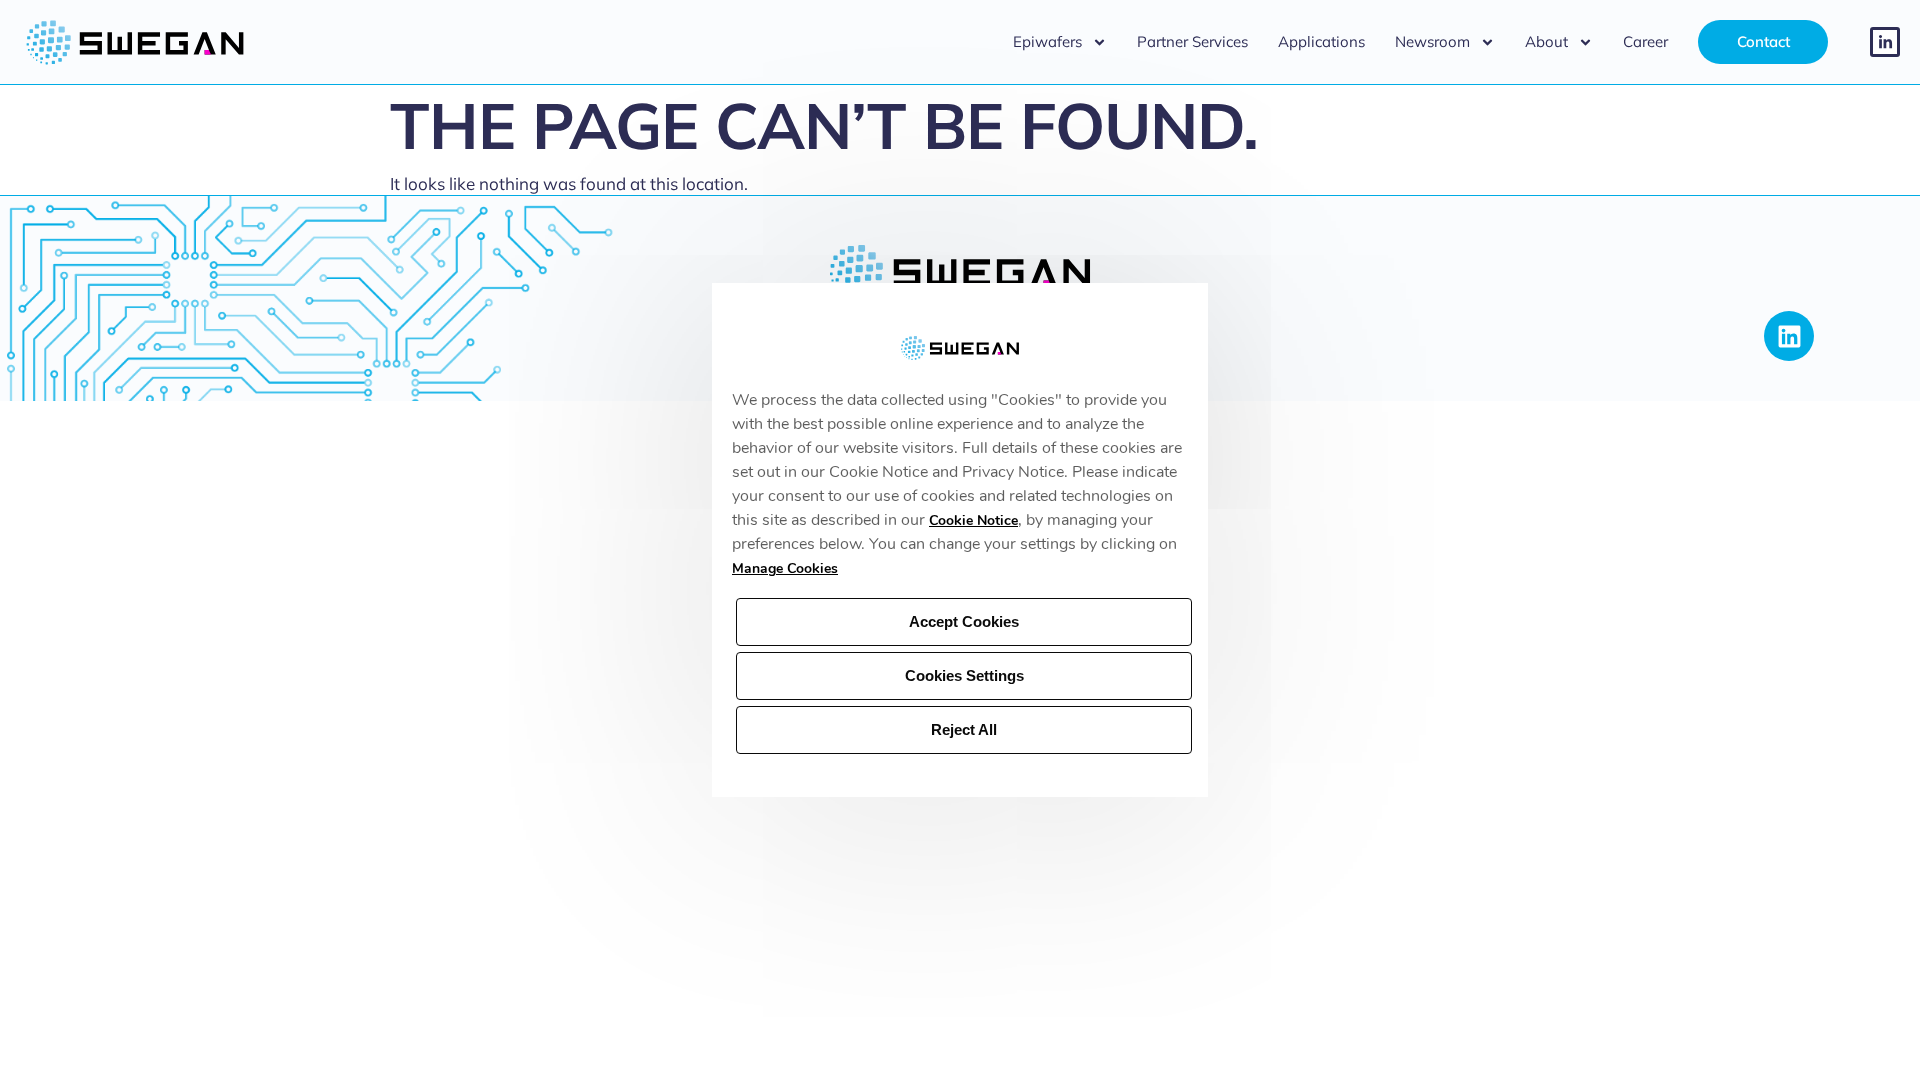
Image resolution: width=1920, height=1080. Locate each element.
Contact (1763, 41)
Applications (1321, 41)
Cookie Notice (973, 520)
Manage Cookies (785, 568)
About (1546, 41)
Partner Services (1192, 41)
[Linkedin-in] (1885, 42)
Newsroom (1432, 41)
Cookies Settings (964, 675)
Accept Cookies (964, 621)
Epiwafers (1047, 41)
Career (1645, 41)
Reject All (964, 729)
